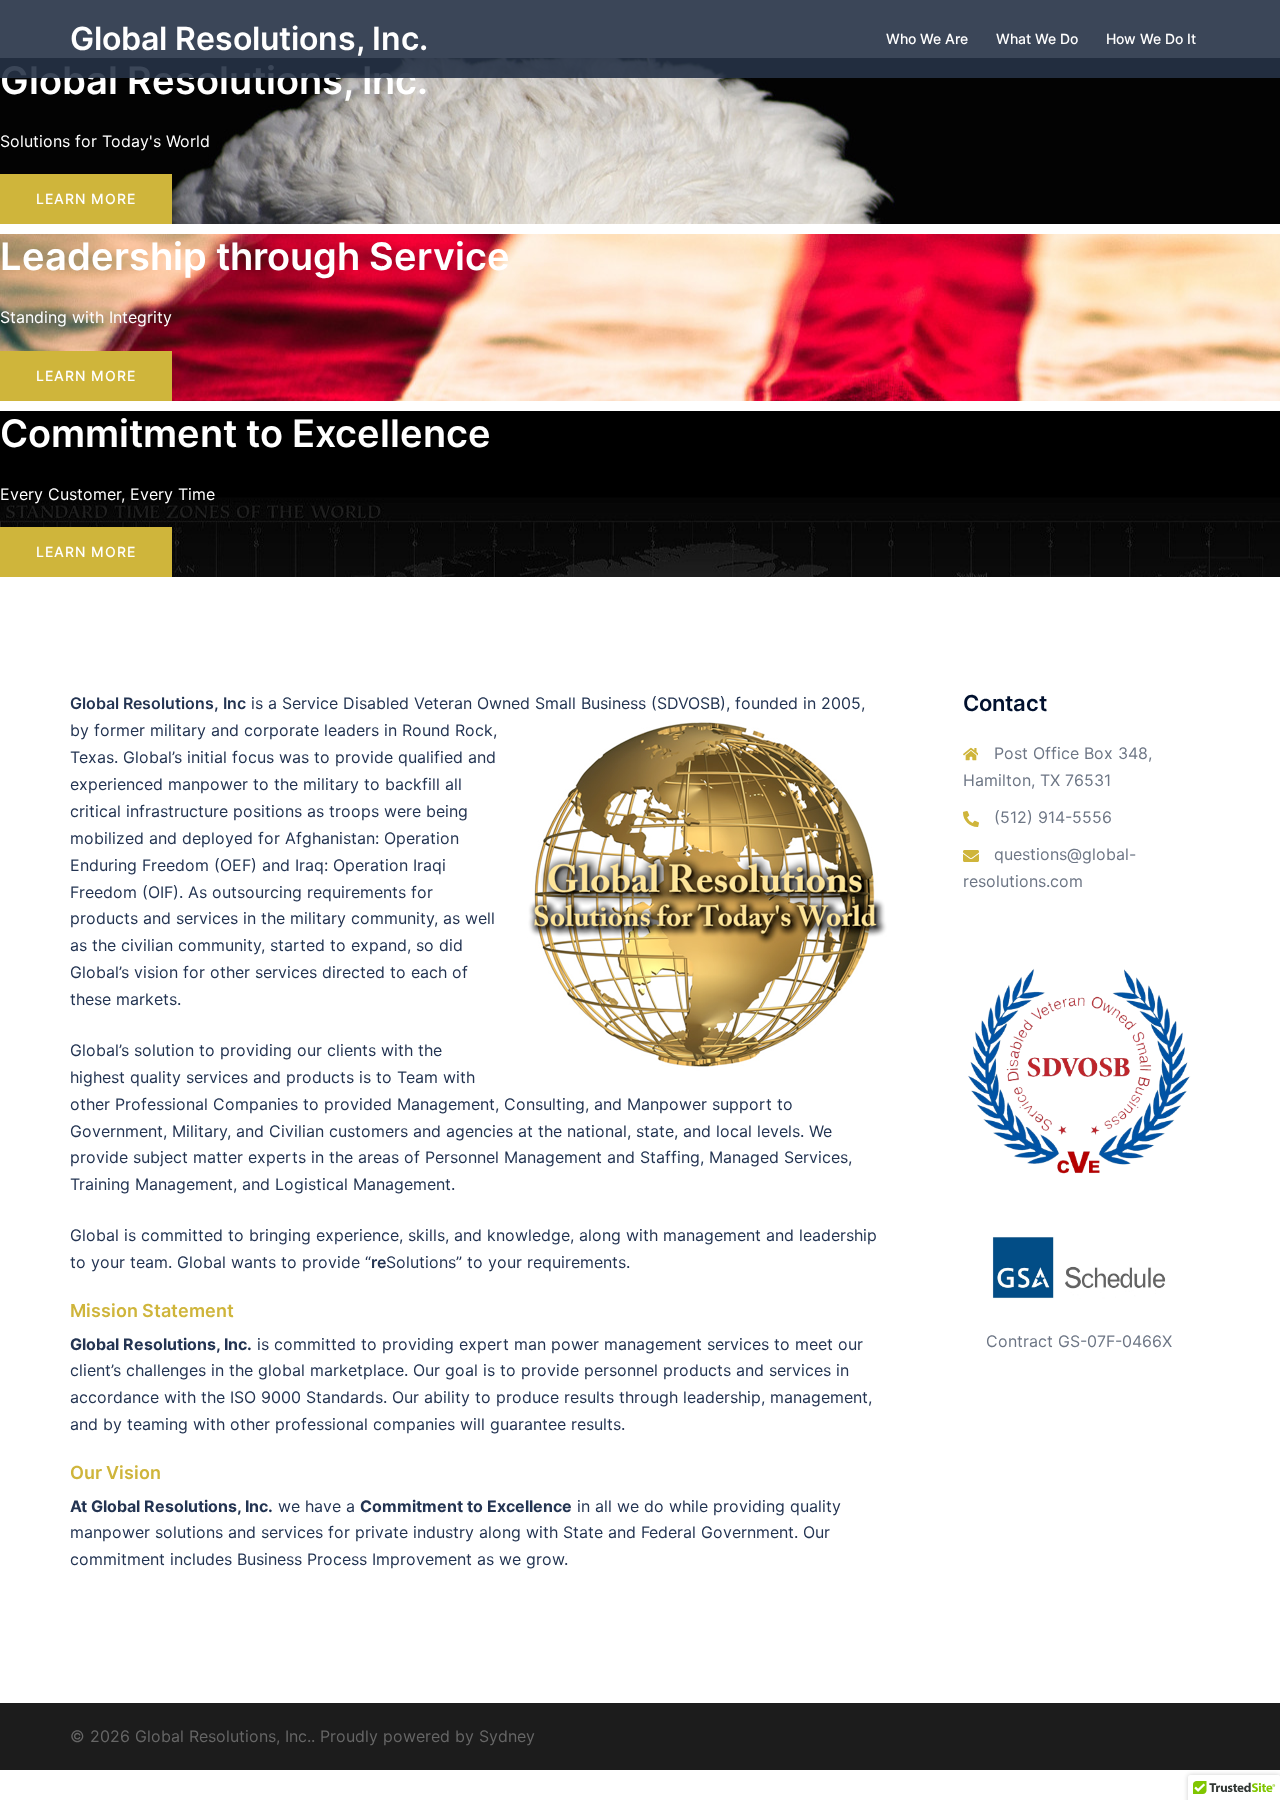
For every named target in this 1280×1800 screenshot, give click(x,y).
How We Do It (1151, 38)
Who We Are (927, 38)
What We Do (1037, 38)
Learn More (86, 198)
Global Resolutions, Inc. (249, 38)
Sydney (507, 1736)
